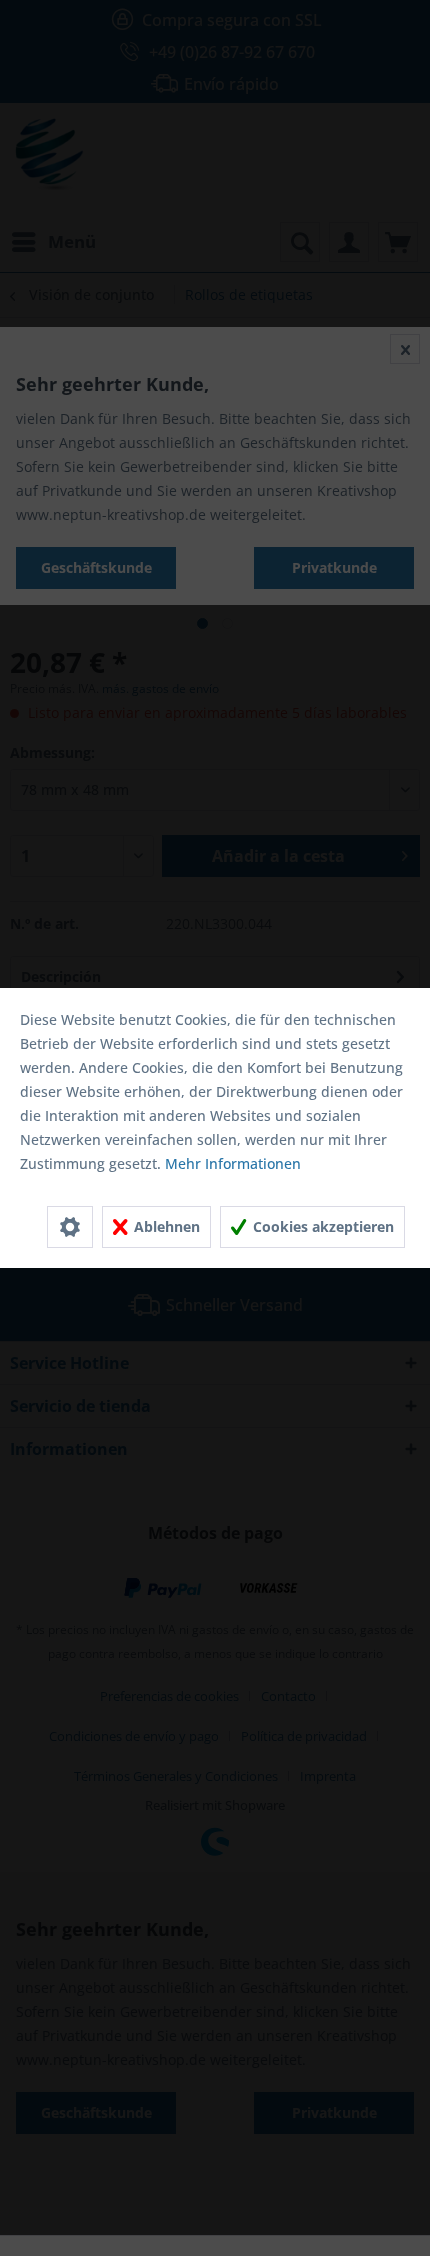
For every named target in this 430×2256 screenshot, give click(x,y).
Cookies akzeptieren (321, 1226)
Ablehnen (165, 1226)
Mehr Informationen (233, 1163)
